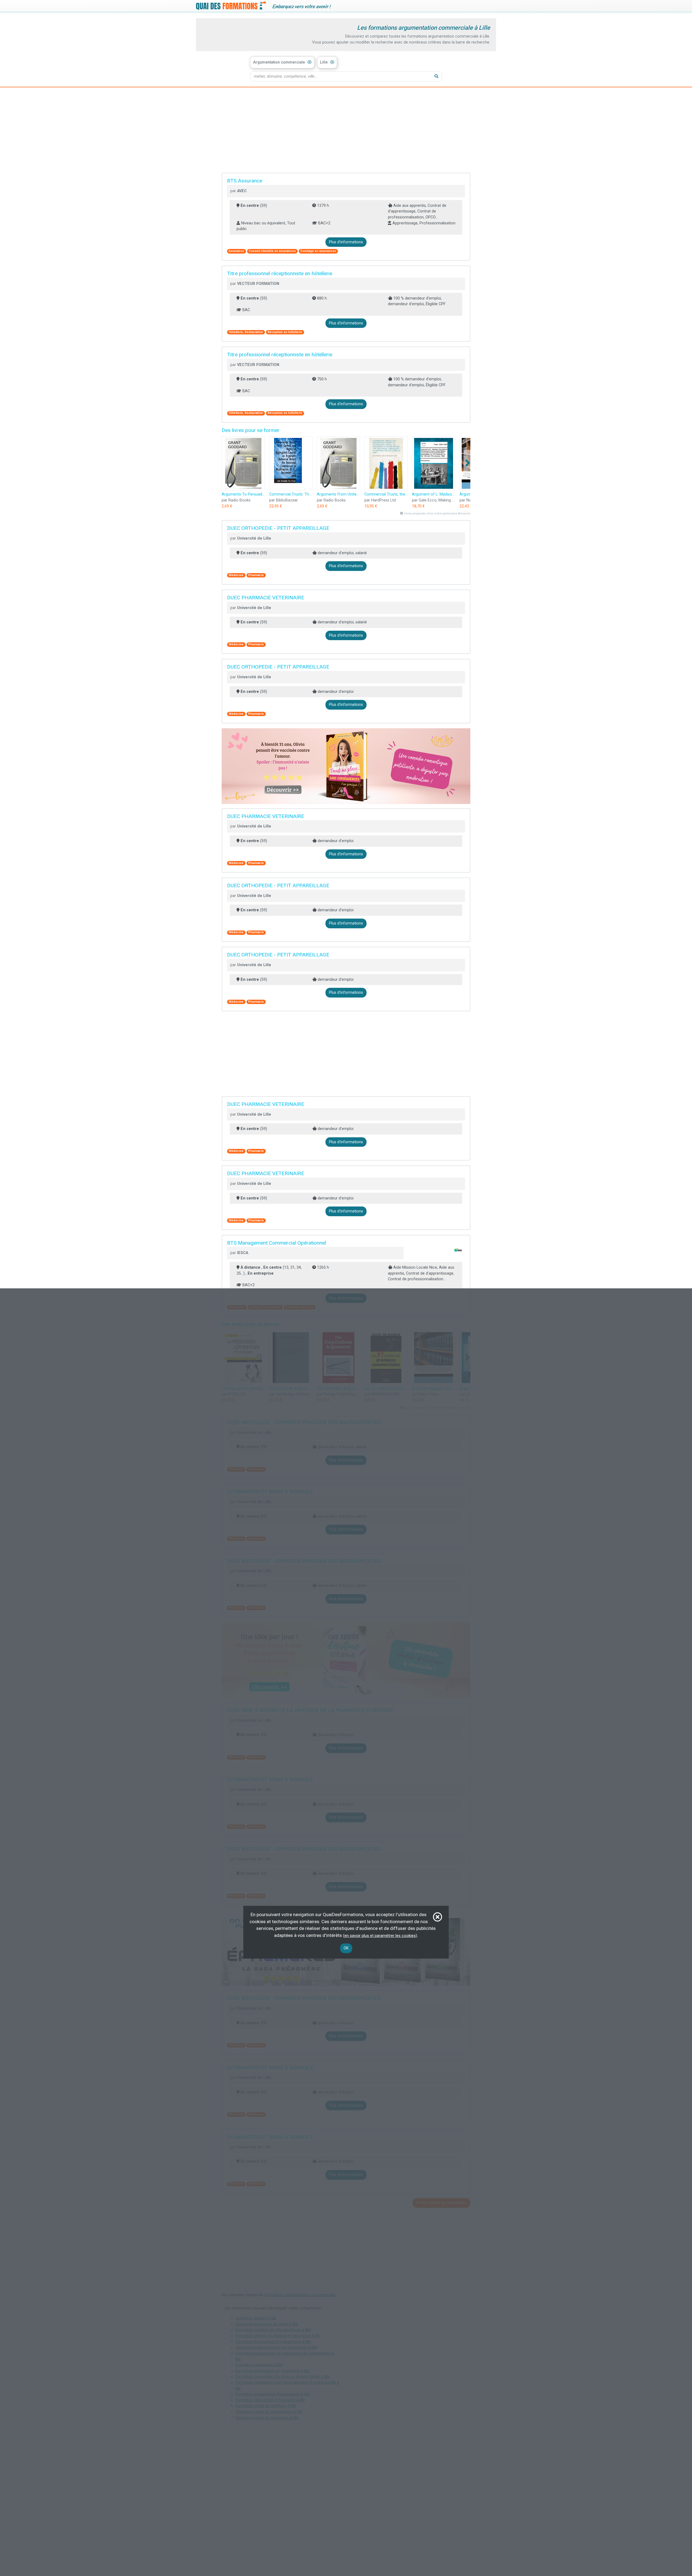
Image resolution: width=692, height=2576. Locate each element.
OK (346, 1948)
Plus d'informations (346, 242)
